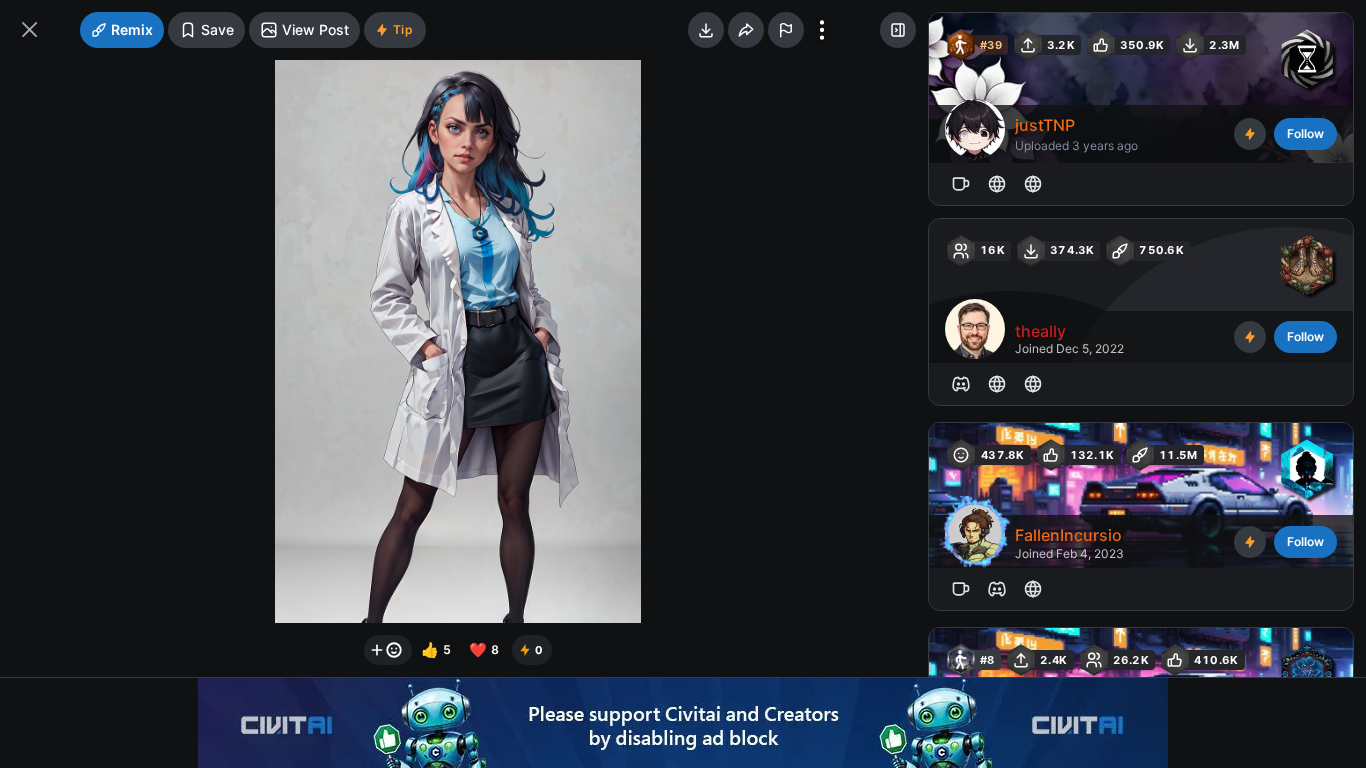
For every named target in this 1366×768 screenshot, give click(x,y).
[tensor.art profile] (1033, 184)
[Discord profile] (961, 384)
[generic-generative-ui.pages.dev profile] (1033, 384)
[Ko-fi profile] (961, 184)
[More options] (822, 30)
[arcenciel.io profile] (997, 184)
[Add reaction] (388, 650)
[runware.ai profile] (997, 384)
